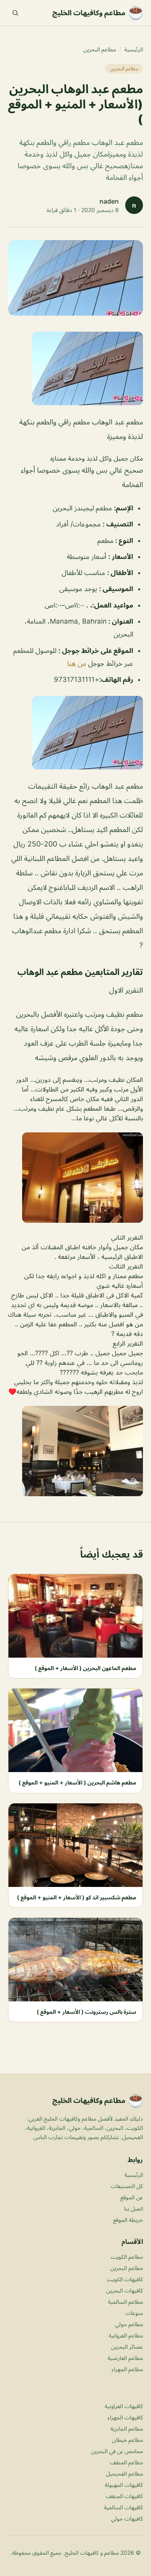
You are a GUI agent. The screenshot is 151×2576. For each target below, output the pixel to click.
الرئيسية (134, 49)
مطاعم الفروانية (126, 2335)
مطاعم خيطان (127, 2440)
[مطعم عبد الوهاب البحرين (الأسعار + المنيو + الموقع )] (75, 368)
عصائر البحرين (127, 2347)
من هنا (77, 663)
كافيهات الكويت (125, 2279)
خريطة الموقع (128, 2220)
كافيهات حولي (127, 2518)
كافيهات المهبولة (124, 2485)
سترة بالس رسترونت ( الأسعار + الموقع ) (86, 2012)
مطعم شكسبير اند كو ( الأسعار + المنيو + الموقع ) (77, 1897)
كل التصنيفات (127, 2186)
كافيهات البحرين (125, 2290)
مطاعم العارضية (125, 2358)
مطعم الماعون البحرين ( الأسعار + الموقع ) (85, 1668)
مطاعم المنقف (126, 2462)
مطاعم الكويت (127, 2257)
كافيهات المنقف (124, 2496)
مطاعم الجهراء (127, 2369)
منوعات (134, 2313)
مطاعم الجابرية (127, 2428)
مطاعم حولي (129, 2324)
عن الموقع (132, 2197)
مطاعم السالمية (125, 2302)
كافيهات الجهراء (125, 2417)
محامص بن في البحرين (117, 2451)
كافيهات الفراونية (124, 2406)
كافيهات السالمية (123, 2507)
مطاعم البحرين (100, 49)
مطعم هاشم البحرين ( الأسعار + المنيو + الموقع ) (77, 1782)
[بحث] (15, 13)
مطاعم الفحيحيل (124, 2473)
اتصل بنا (133, 2208)
